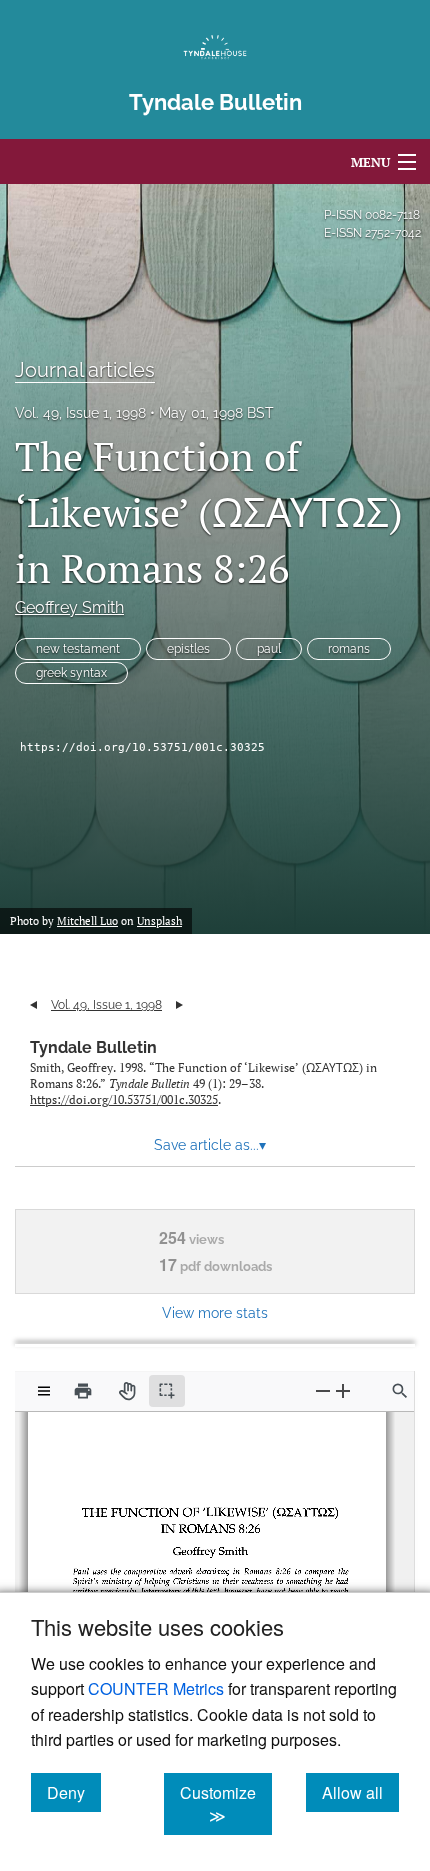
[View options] (44, 1391)
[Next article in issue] (179, 1005)
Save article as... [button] (210, 1145)
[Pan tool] (127, 1391)
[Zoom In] (343, 1390)
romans (349, 649)
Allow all (360, 1792)
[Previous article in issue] (33, 1005)
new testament (78, 649)
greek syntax (71, 673)
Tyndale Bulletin (93, 1047)
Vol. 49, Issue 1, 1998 (80, 413)
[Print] (83, 1391)
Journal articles (85, 370)
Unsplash (159, 921)
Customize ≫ (226, 1804)
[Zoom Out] (323, 1390)
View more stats (215, 1312)
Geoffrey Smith (69, 607)
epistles (188, 649)
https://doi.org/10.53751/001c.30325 (142, 747)
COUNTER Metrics (156, 1688)
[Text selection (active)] (167, 1391)
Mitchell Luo (87, 921)
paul (269, 649)
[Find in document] (400, 1391)
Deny (74, 1792)
